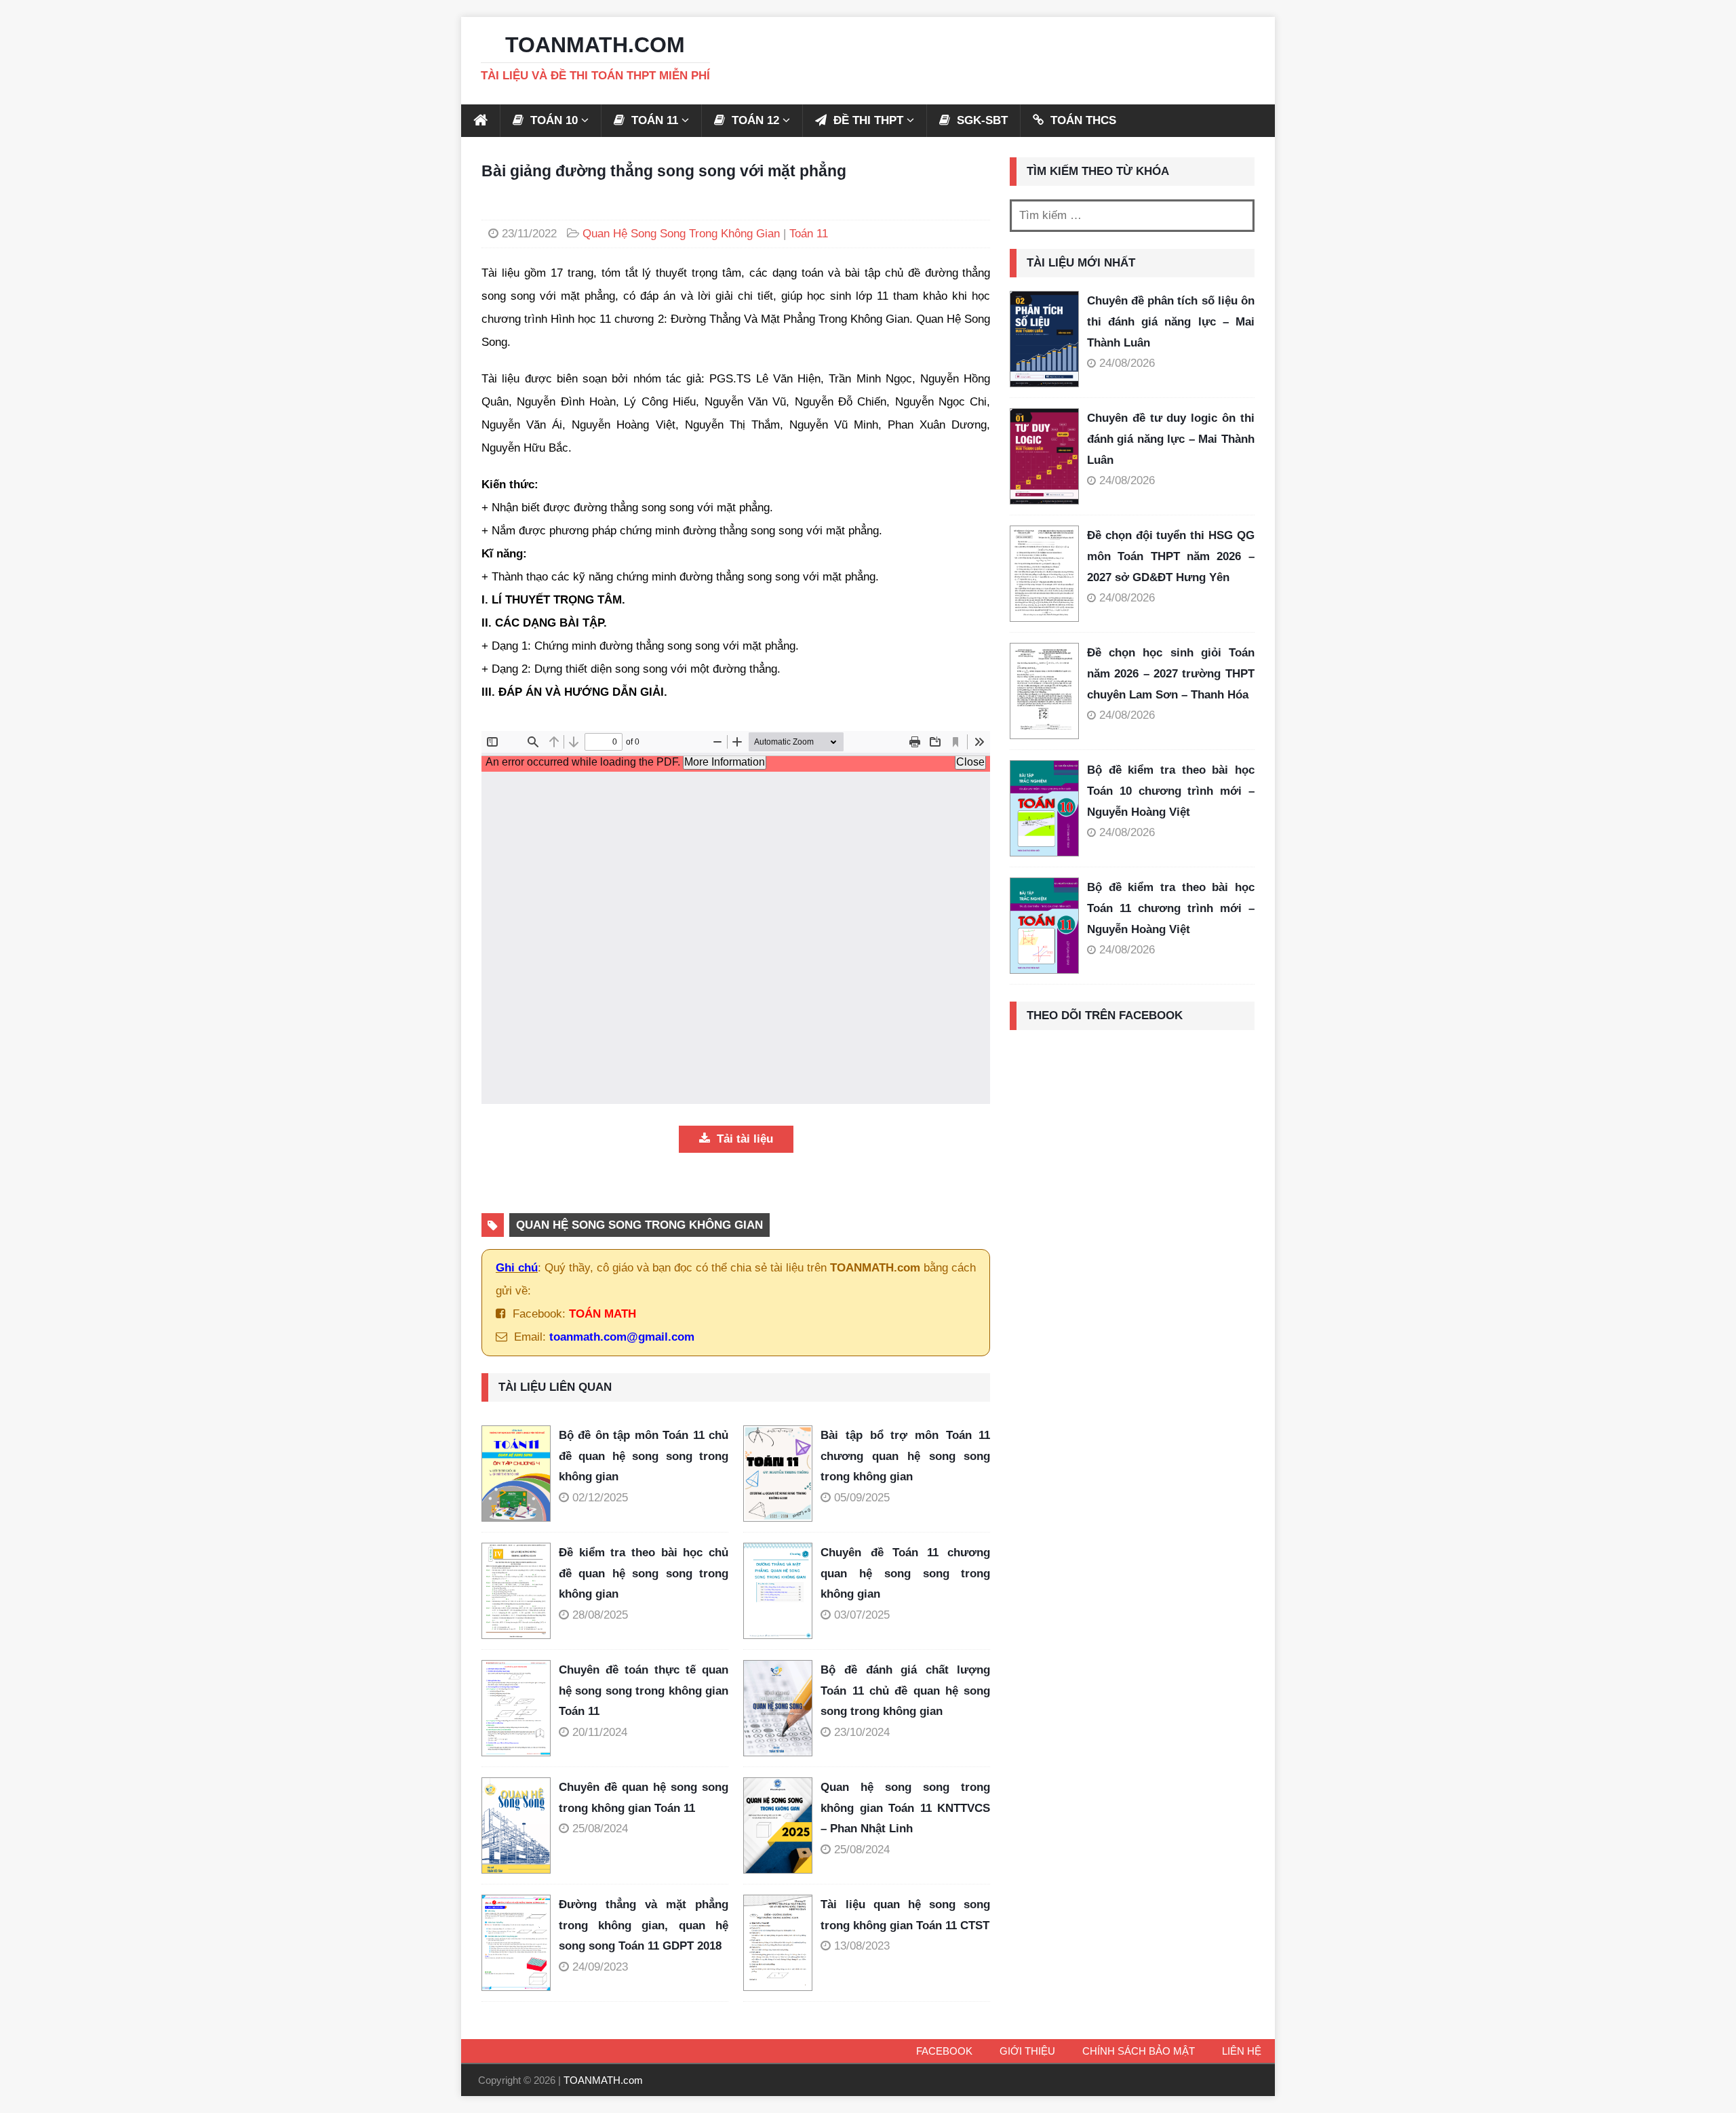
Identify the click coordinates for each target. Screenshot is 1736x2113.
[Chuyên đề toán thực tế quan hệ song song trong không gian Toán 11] (520, 1708)
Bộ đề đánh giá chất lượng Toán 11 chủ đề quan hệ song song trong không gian (905, 1691)
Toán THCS (1082, 120)
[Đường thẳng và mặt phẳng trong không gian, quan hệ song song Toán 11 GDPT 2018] (520, 1943)
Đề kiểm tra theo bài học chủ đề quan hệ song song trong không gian (644, 1573)
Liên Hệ (1242, 2051)
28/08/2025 (600, 1615)
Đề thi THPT (867, 120)
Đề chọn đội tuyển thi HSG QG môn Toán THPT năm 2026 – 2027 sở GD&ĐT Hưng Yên (1171, 556)
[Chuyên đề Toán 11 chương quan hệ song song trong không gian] (782, 1591)
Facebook (944, 2051)
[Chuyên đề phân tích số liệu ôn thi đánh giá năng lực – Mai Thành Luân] (1044, 339)
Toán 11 (809, 234)
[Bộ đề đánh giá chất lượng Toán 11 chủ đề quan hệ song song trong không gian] (782, 1708)
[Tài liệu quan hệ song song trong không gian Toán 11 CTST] (782, 1943)
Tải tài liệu (743, 1139)
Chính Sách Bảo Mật (1139, 2051)
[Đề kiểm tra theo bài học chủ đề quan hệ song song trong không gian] (520, 1591)
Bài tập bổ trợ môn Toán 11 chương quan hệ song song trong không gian (905, 1456)
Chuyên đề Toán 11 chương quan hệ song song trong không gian (905, 1573)
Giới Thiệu (1027, 2051)
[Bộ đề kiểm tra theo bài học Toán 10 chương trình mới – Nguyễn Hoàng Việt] (1044, 808)
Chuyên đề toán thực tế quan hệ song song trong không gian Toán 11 (644, 1691)
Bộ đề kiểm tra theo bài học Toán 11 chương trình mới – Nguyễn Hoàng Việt (1171, 908)
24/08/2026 (1127, 363)
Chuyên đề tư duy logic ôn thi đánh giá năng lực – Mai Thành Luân (1171, 439)
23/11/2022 (529, 234)
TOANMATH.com (603, 2080)
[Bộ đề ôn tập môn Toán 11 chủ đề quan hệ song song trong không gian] (520, 1474)
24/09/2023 (600, 1967)
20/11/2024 (600, 1732)
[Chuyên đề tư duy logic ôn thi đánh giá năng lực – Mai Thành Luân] (1044, 456)
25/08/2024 (600, 1829)
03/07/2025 (862, 1615)
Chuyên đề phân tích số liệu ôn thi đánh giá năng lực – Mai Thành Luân (1171, 321)
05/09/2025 (862, 1498)
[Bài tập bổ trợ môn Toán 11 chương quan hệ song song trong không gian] (782, 1474)
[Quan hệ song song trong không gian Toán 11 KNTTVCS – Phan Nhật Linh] (782, 1825)
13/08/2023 (862, 1946)
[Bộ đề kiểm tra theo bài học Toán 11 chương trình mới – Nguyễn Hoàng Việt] (1044, 926)
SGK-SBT (981, 120)
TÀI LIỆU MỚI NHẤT (1081, 263)
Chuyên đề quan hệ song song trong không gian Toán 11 (644, 1798)
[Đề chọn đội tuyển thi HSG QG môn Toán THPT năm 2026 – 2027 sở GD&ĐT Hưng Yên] (1044, 574)
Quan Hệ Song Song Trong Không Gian (681, 234)
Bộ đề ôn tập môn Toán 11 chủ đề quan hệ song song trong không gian (644, 1456)
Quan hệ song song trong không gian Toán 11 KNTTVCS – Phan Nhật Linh (905, 1808)
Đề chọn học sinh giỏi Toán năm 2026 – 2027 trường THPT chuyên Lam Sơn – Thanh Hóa (1171, 673)
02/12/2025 (600, 1498)
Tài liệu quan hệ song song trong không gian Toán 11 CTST (905, 1915)
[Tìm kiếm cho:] (1132, 216)
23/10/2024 (862, 1732)
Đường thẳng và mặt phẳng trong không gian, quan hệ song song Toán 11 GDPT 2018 (644, 1925)
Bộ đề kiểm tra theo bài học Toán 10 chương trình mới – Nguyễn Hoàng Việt (1171, 791)
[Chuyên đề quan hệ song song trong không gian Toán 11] (520, 1825)
